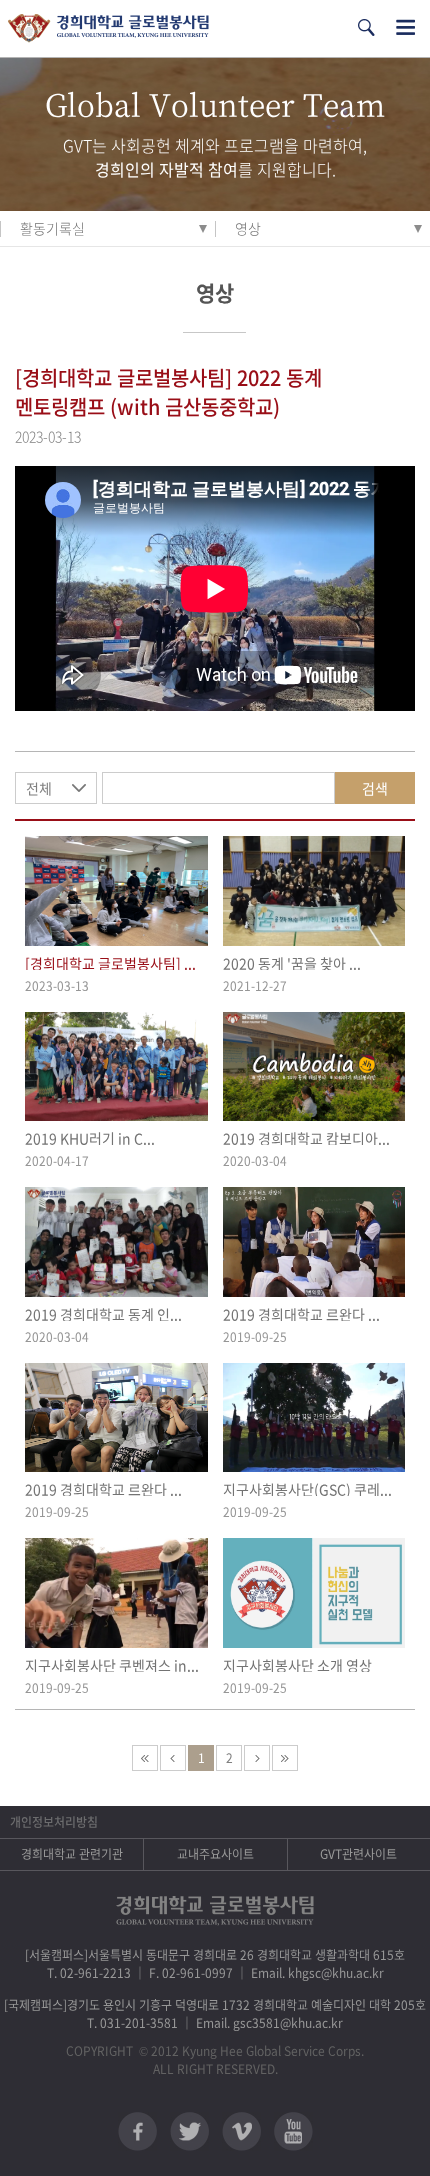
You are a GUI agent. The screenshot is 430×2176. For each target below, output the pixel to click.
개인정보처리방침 (54, 1822)
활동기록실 (52, 228)
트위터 (189, 2131)
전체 (39, 788)
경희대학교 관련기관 (72, 1854)
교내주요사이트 (215, 1854)
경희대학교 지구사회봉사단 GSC (108, 28)
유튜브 (293, 2131)
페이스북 (137, 2131)
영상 (248, 228)
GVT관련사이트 (358, 1854)
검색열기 (366, 27)
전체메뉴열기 (405, 27)
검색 (375, 788)
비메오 (241, 2131)
